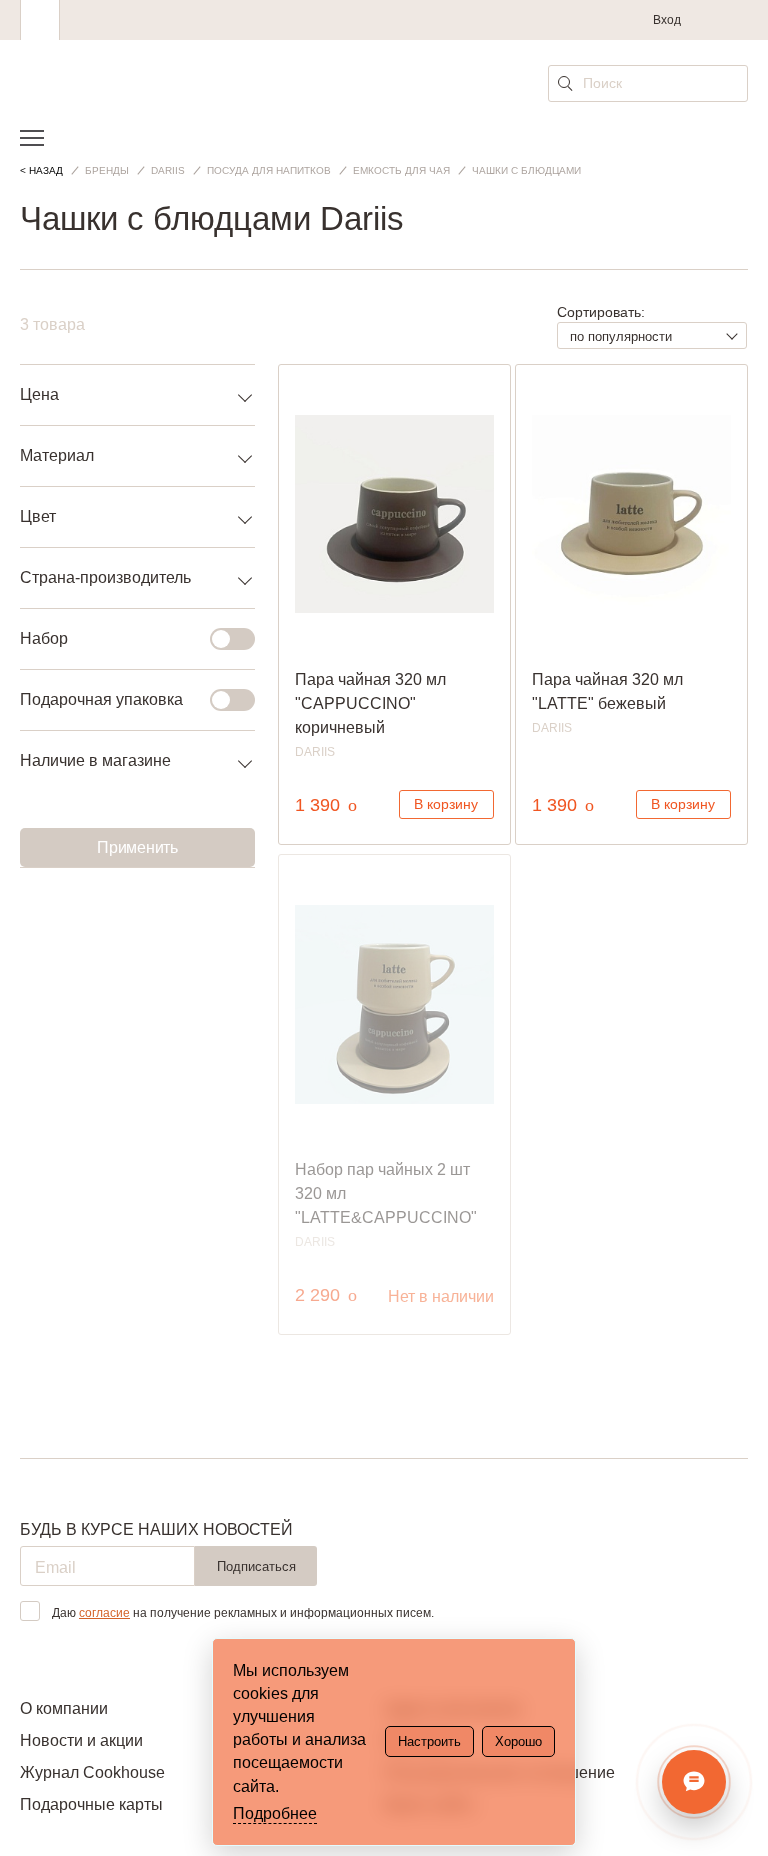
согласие (104, 1613)
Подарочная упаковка (101, 699)
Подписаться (256, 1566)
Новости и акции (81, 1740)
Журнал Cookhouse (92, 1772)
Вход (667, 20)
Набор (44, 638)
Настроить (429, 1741)
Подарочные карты (91, 1804)
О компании (64, 1708)
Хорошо (518, 1741)
